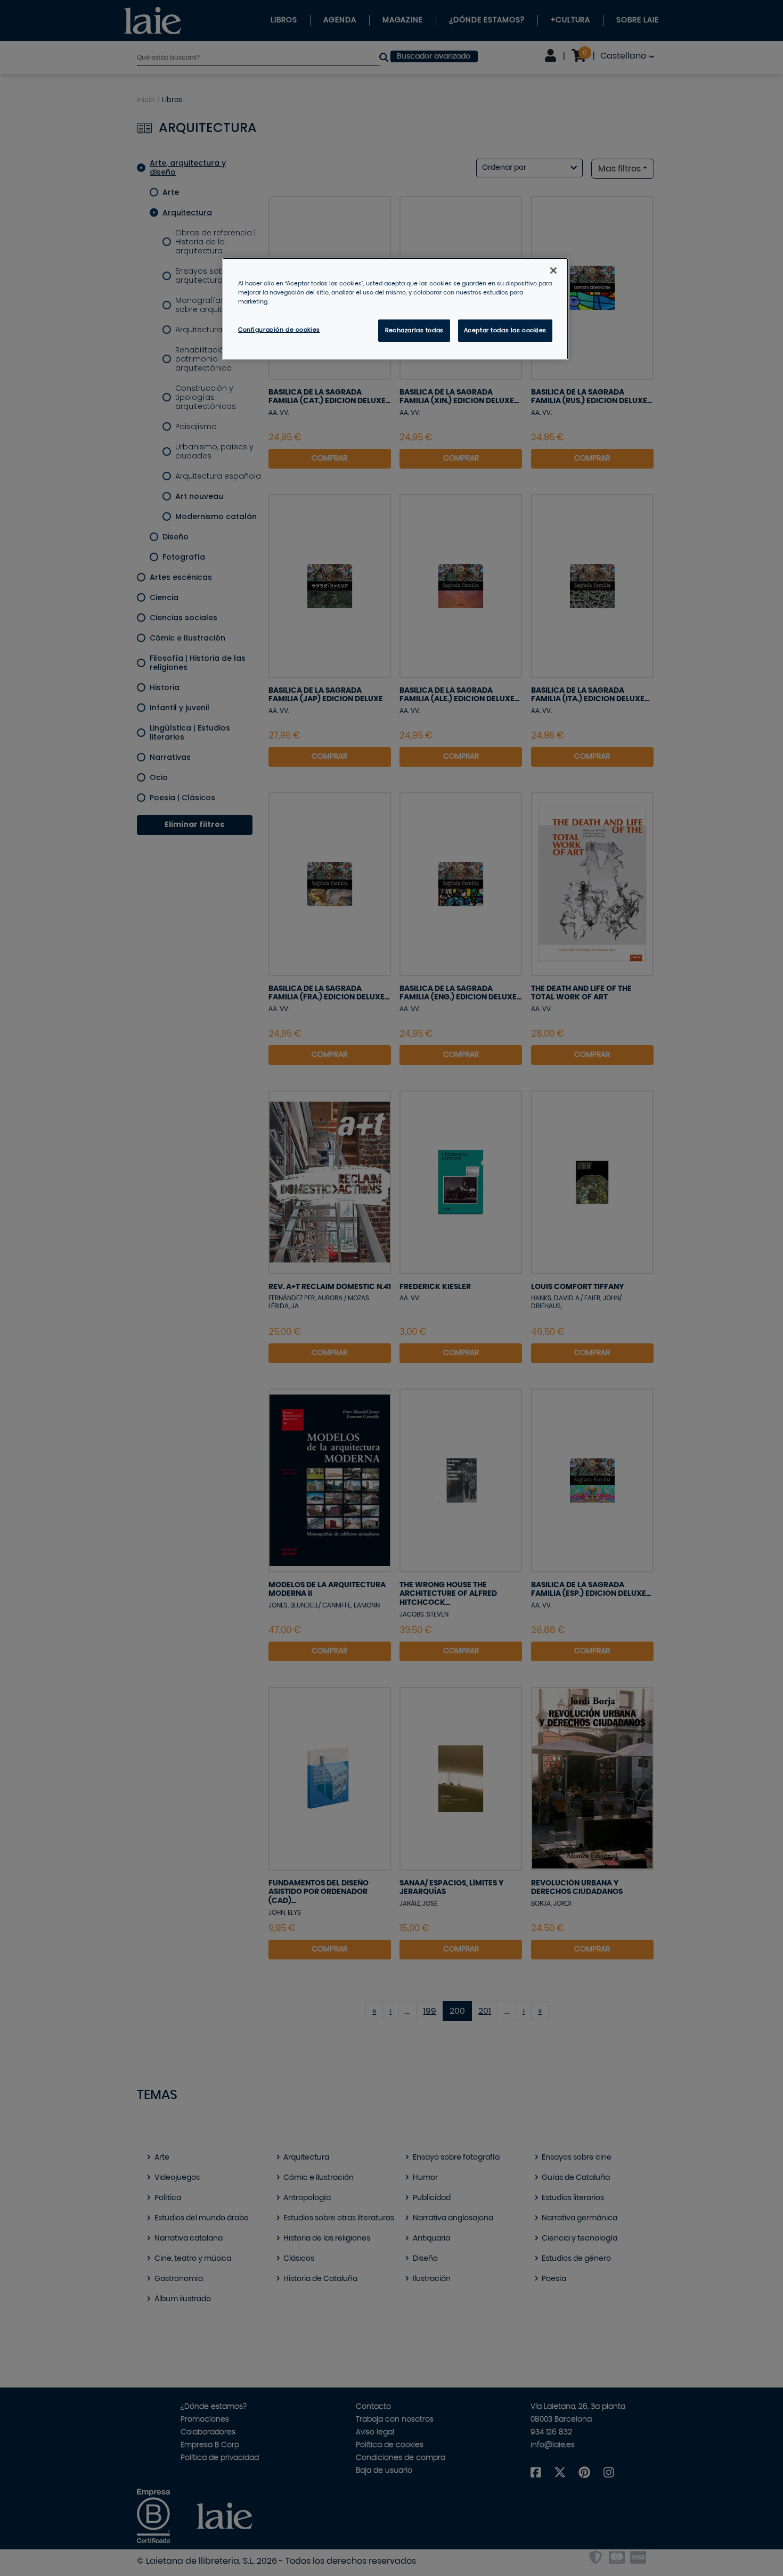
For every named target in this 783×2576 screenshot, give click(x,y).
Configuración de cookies (279, 330)
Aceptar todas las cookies (505, 330)
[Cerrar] (553, 270)
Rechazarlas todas (414, 330)
